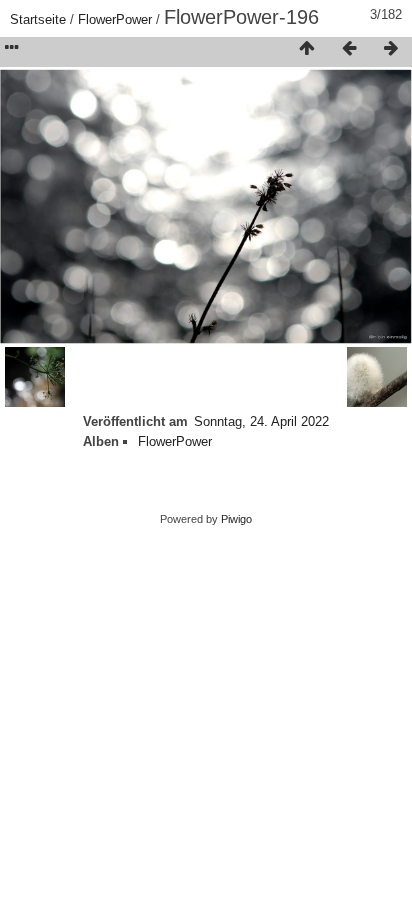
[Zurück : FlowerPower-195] (349, 49)
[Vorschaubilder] (307, 49)
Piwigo (236, 519)
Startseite (38, 19)
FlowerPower (115, 19)
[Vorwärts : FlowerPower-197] (391, 49)
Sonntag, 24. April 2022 (261, 421)
